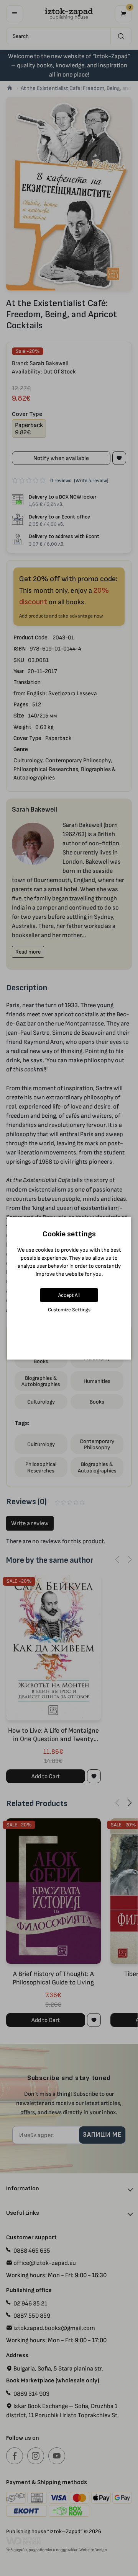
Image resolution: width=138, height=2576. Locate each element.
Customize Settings (69, 1310)
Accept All (69, 1295)
